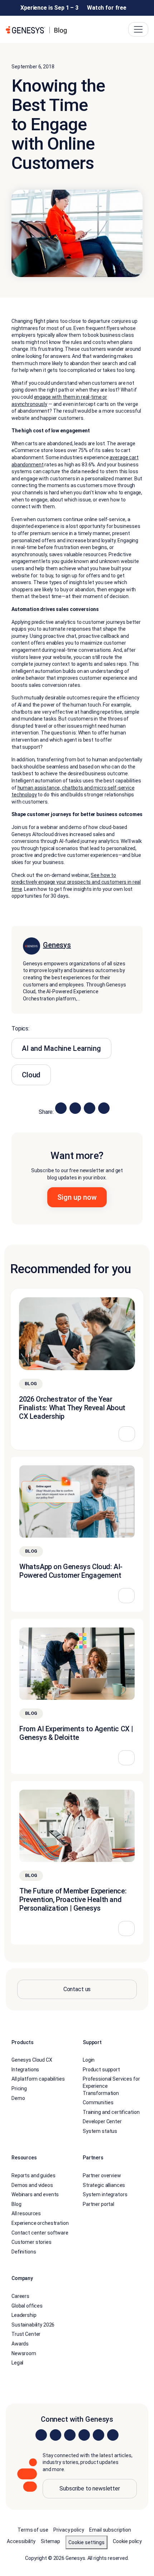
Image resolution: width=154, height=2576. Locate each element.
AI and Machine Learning (61, 1048)
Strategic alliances (104, 2185)
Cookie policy (127, 2541)
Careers (20, 2296)
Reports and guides (33, 2175)
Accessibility (21, 2541)
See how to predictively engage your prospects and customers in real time (76, 882)
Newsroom (24, 2353)
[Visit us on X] (70, 2435)
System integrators (105, 2194)
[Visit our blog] (113, 2435)
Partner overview (102, 2175)
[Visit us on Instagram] (56, 2435)
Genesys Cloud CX (32, 2060)
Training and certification (111, 2112)
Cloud (31, 1075)
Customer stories (32, 2242)
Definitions (24, 2252)
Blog (16, 2204)
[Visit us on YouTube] (98, 2435)
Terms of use (33, 2530)
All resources (26, 2213)
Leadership (24, 2315)
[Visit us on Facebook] (84, 2435)
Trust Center (26, 2334)
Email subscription (110, 2530)
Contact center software (40, 2233)
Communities (98, 2102)
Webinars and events (35, 2194)
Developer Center (102, 2121)
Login (89, 2060)
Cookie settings (86, 2542)
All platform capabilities (38, 2079)
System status (100, 2131)
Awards (20, 2344)
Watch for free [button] (107, 8)
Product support (101, 2070)
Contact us (77, 1989)
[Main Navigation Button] (138, 29)
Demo (18, 2098)
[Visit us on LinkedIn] (41, 2435)
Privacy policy (69, 2530)
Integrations (25, 2070)
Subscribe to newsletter (90, 2488)
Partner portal (98, 2204)
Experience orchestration (40, 2223)
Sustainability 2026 (33, 2325)
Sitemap (50, 2541)
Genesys (57, 945)
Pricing (19, 2089)
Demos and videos (32, 2185)
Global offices (27, 2306)
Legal (17, 2363)
